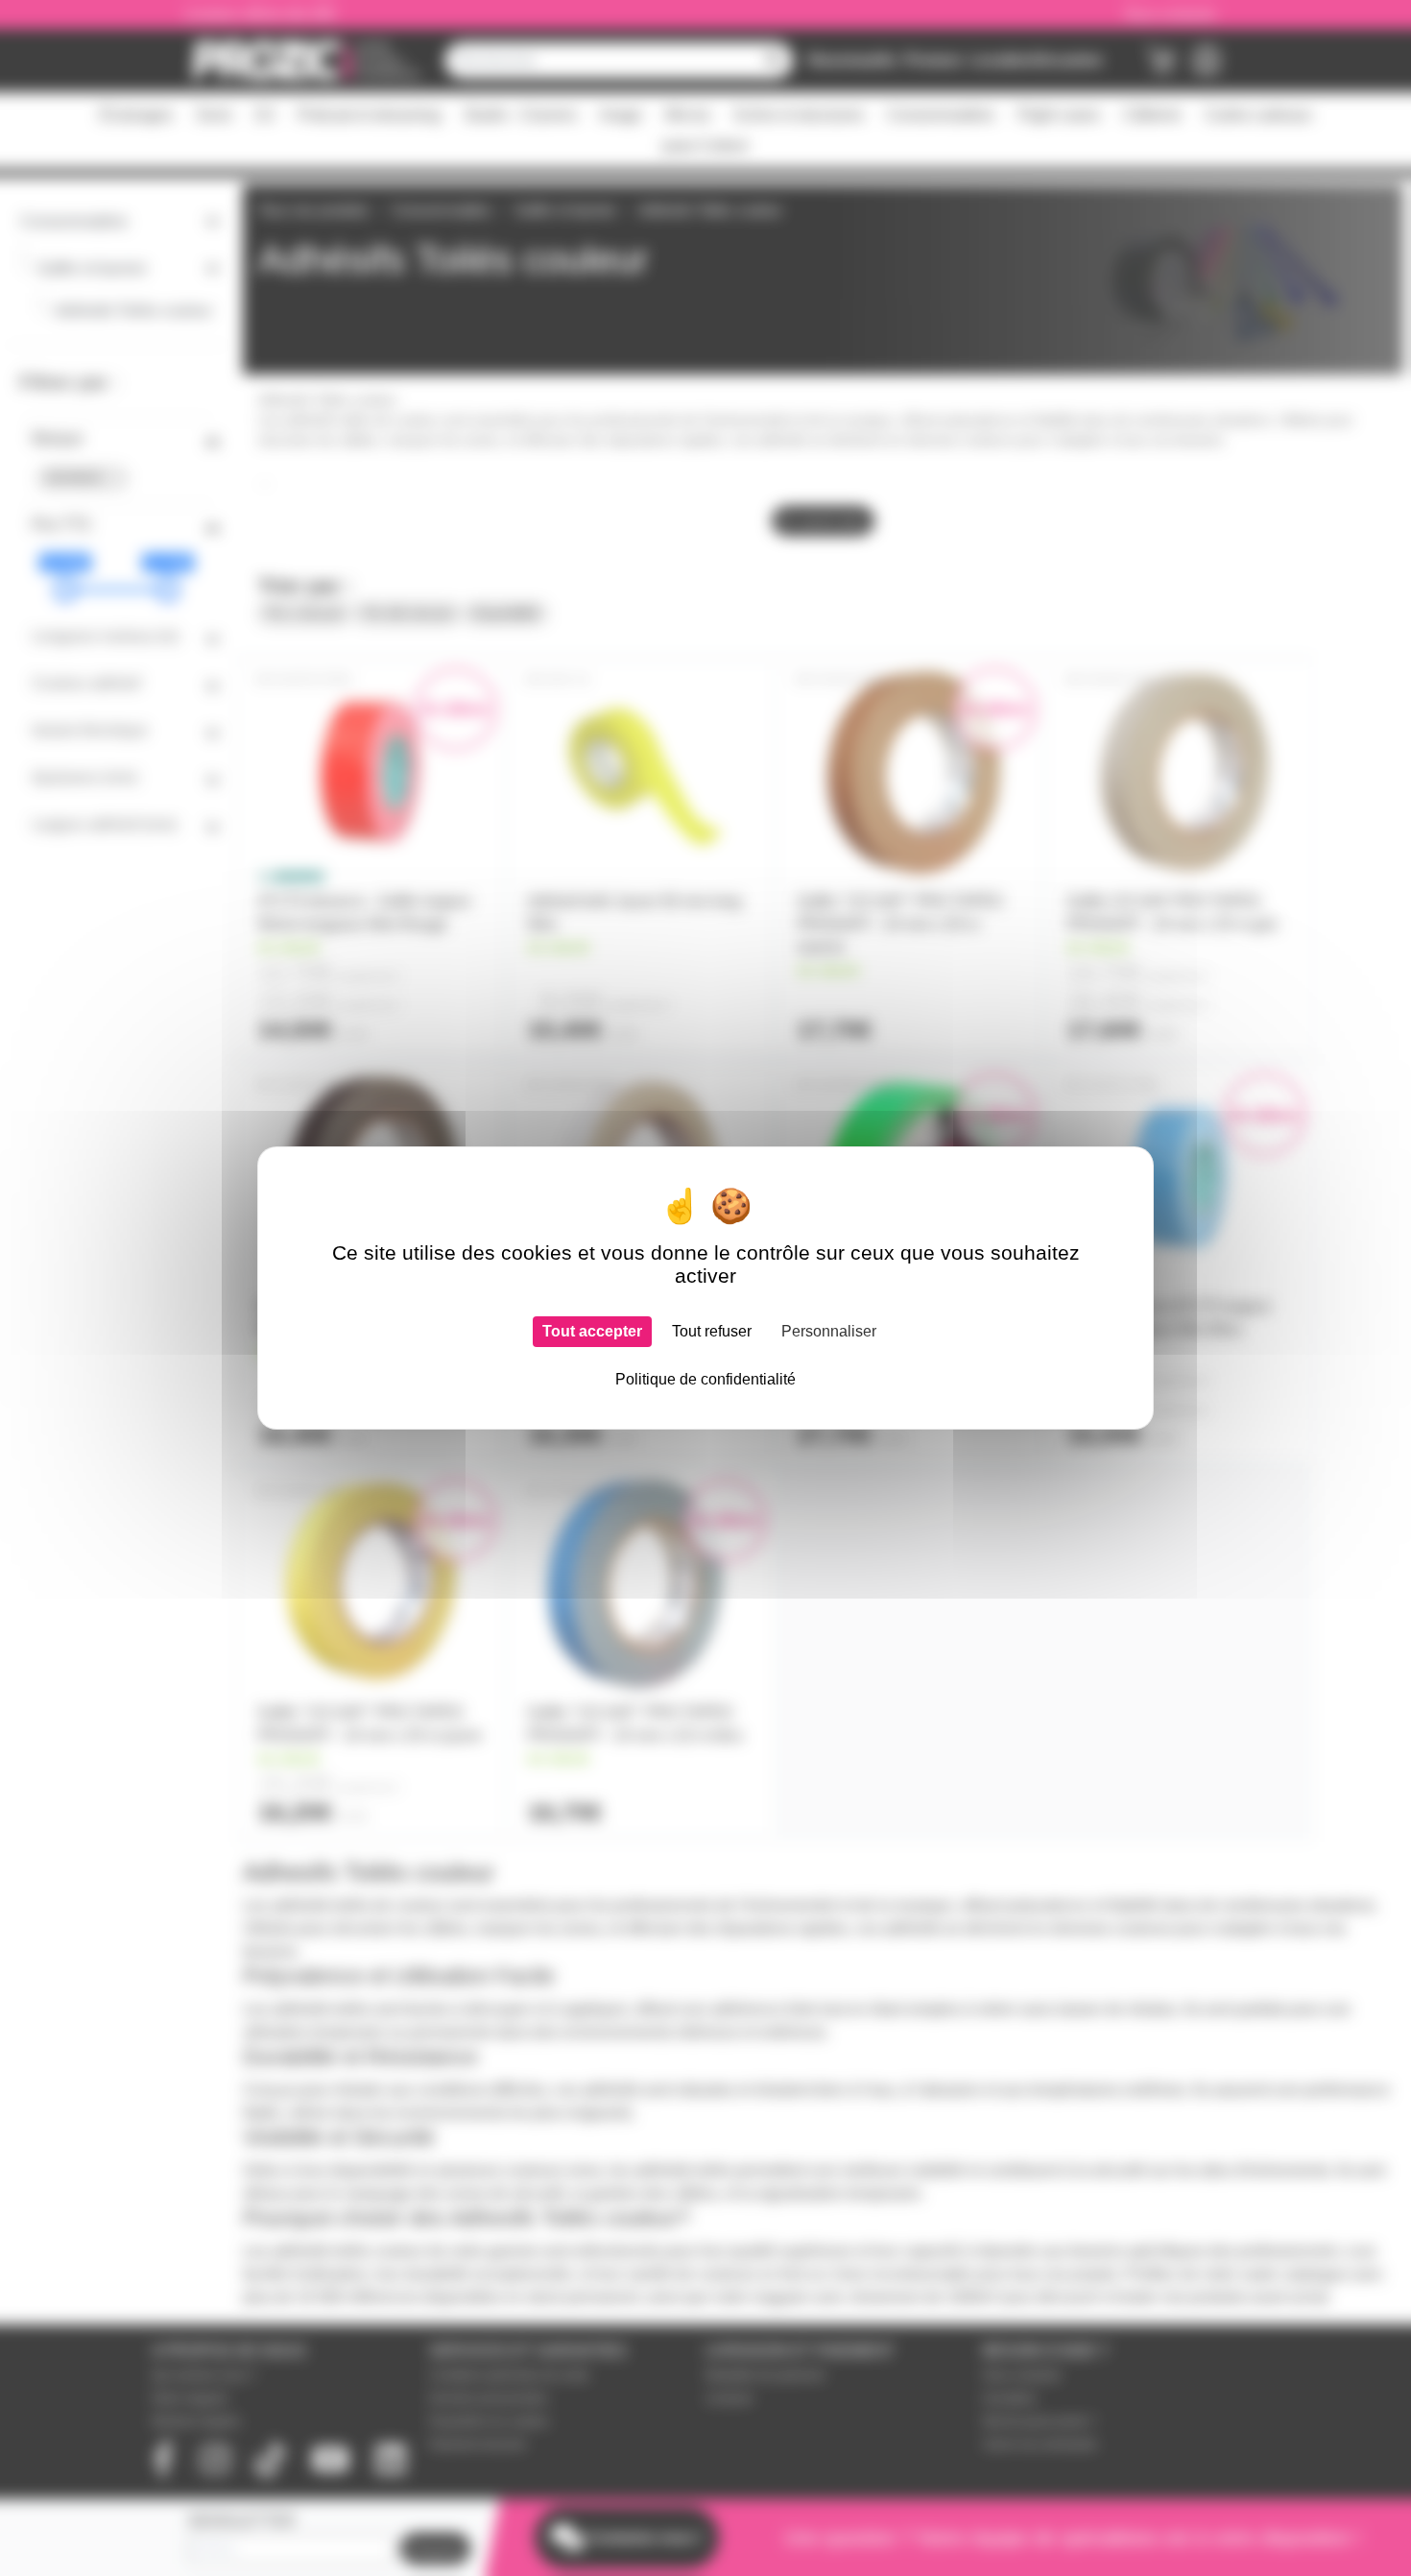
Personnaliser (829, 1331)
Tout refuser (712, 1331)
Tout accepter (592, 1331)
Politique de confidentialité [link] (705, 1379)
